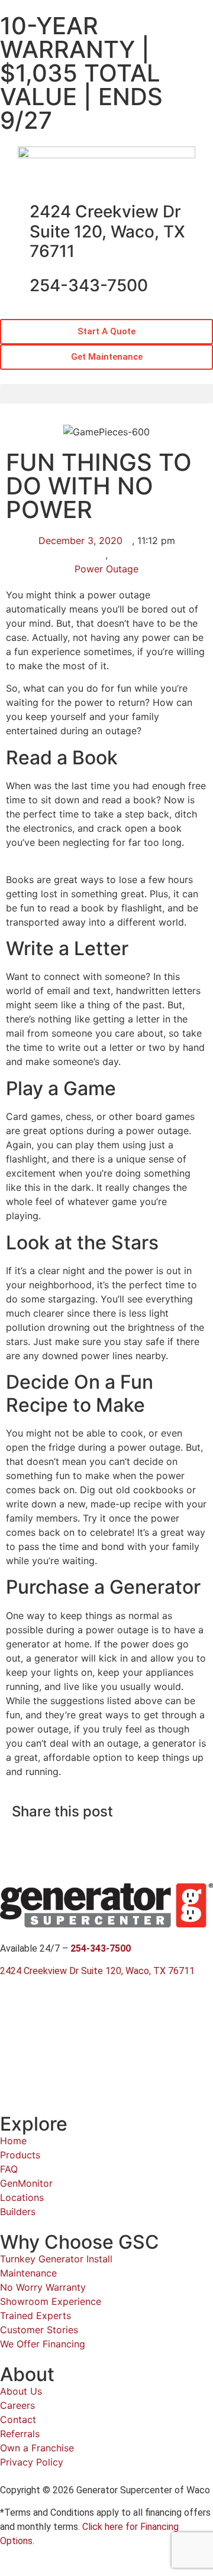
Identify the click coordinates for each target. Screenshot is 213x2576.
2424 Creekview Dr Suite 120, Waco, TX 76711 (107, 231)
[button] (106, 394)
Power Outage (106, 569)
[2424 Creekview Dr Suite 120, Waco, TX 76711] (15, 212)
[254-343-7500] (15, 286)
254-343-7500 (89, 285)
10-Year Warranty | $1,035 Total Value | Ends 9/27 (81, 73)
